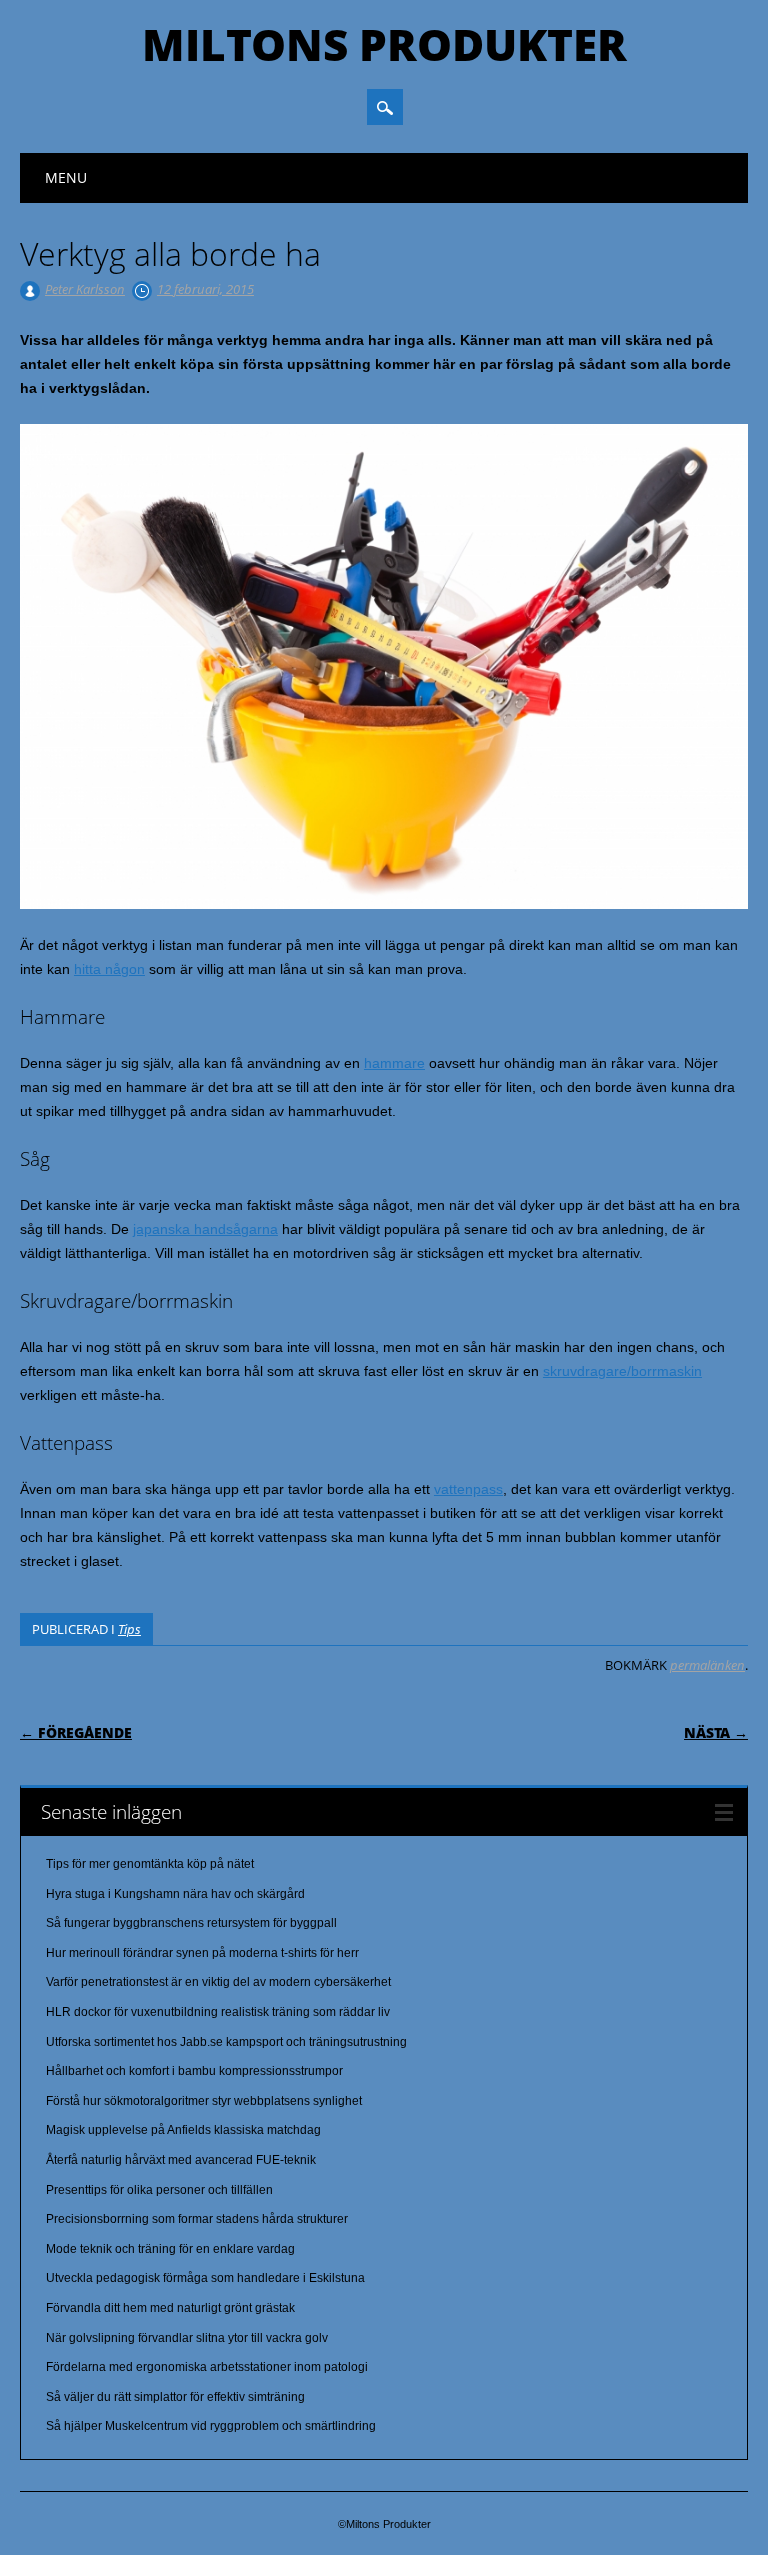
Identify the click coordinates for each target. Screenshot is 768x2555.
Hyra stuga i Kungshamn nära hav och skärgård (175, 1894)
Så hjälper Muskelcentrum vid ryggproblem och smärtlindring (211, 2426)
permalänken (707, 1665)
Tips (129, 1629)
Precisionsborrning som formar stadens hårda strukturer (197, 2219)
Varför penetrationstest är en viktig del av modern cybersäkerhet (218, 1982)
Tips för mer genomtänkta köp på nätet (150, 1864)
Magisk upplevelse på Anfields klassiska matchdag (183, 2130)
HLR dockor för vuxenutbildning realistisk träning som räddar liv (218, 2012)
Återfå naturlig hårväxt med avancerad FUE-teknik (181, 2160)
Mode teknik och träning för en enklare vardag (170, 2249)
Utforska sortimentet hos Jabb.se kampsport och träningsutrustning (226, 2042)
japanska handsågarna (205, 1229)
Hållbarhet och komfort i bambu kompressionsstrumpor (194, 2071)
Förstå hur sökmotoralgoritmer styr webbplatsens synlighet (204, 2101)
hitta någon (109, 969)
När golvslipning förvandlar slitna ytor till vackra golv (187, 2338)
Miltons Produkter (384, 44)
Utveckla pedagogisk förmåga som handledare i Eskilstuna (205, 2278)
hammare (394, 1063)
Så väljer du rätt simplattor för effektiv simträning (175, 2397)
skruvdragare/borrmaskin (622, 1371)
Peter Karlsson (85, 289)
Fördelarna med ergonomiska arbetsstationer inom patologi (207, 2367)
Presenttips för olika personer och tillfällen (159, 2190)
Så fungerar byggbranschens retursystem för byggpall (191, 1923)
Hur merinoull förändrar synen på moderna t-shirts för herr (202, 1953)
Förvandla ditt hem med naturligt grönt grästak (170, 2308)
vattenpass (468, 1489)
